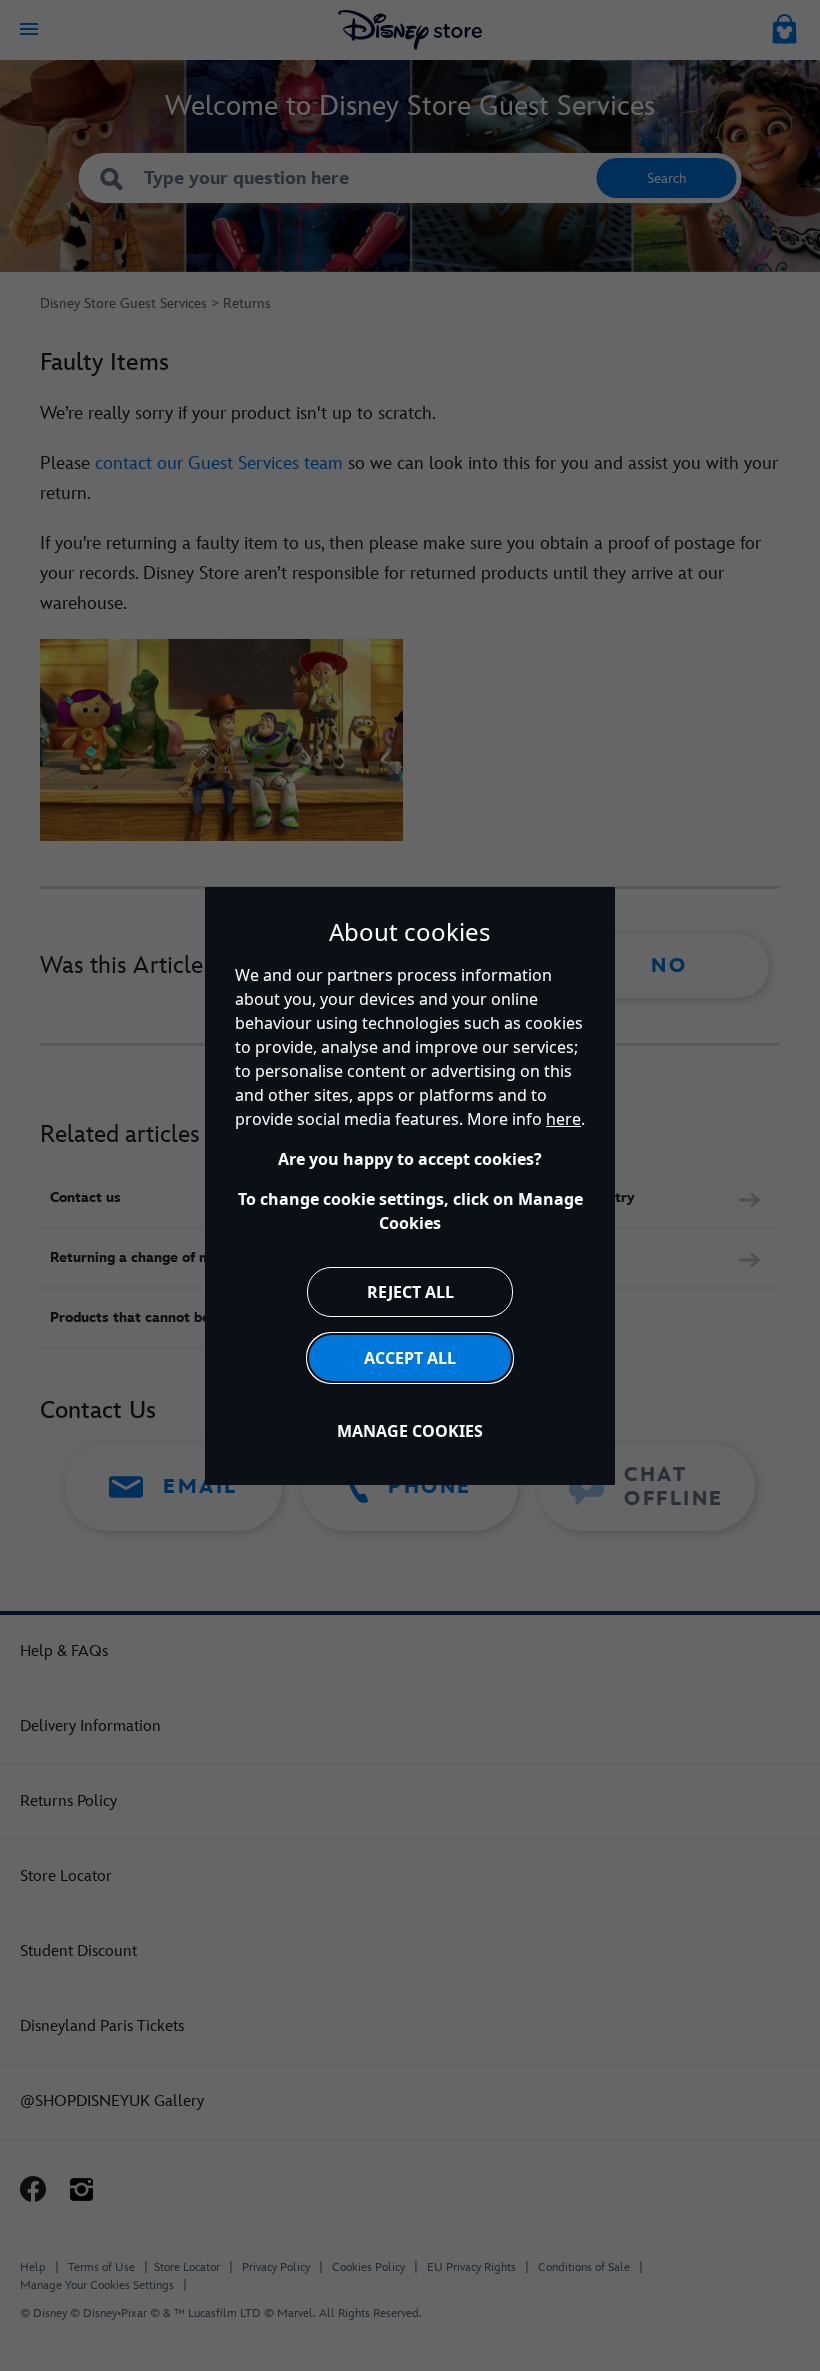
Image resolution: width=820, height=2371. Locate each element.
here (563, 1119)
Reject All (410, 1292)
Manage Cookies (410, 1431)
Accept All (410, 1358)
